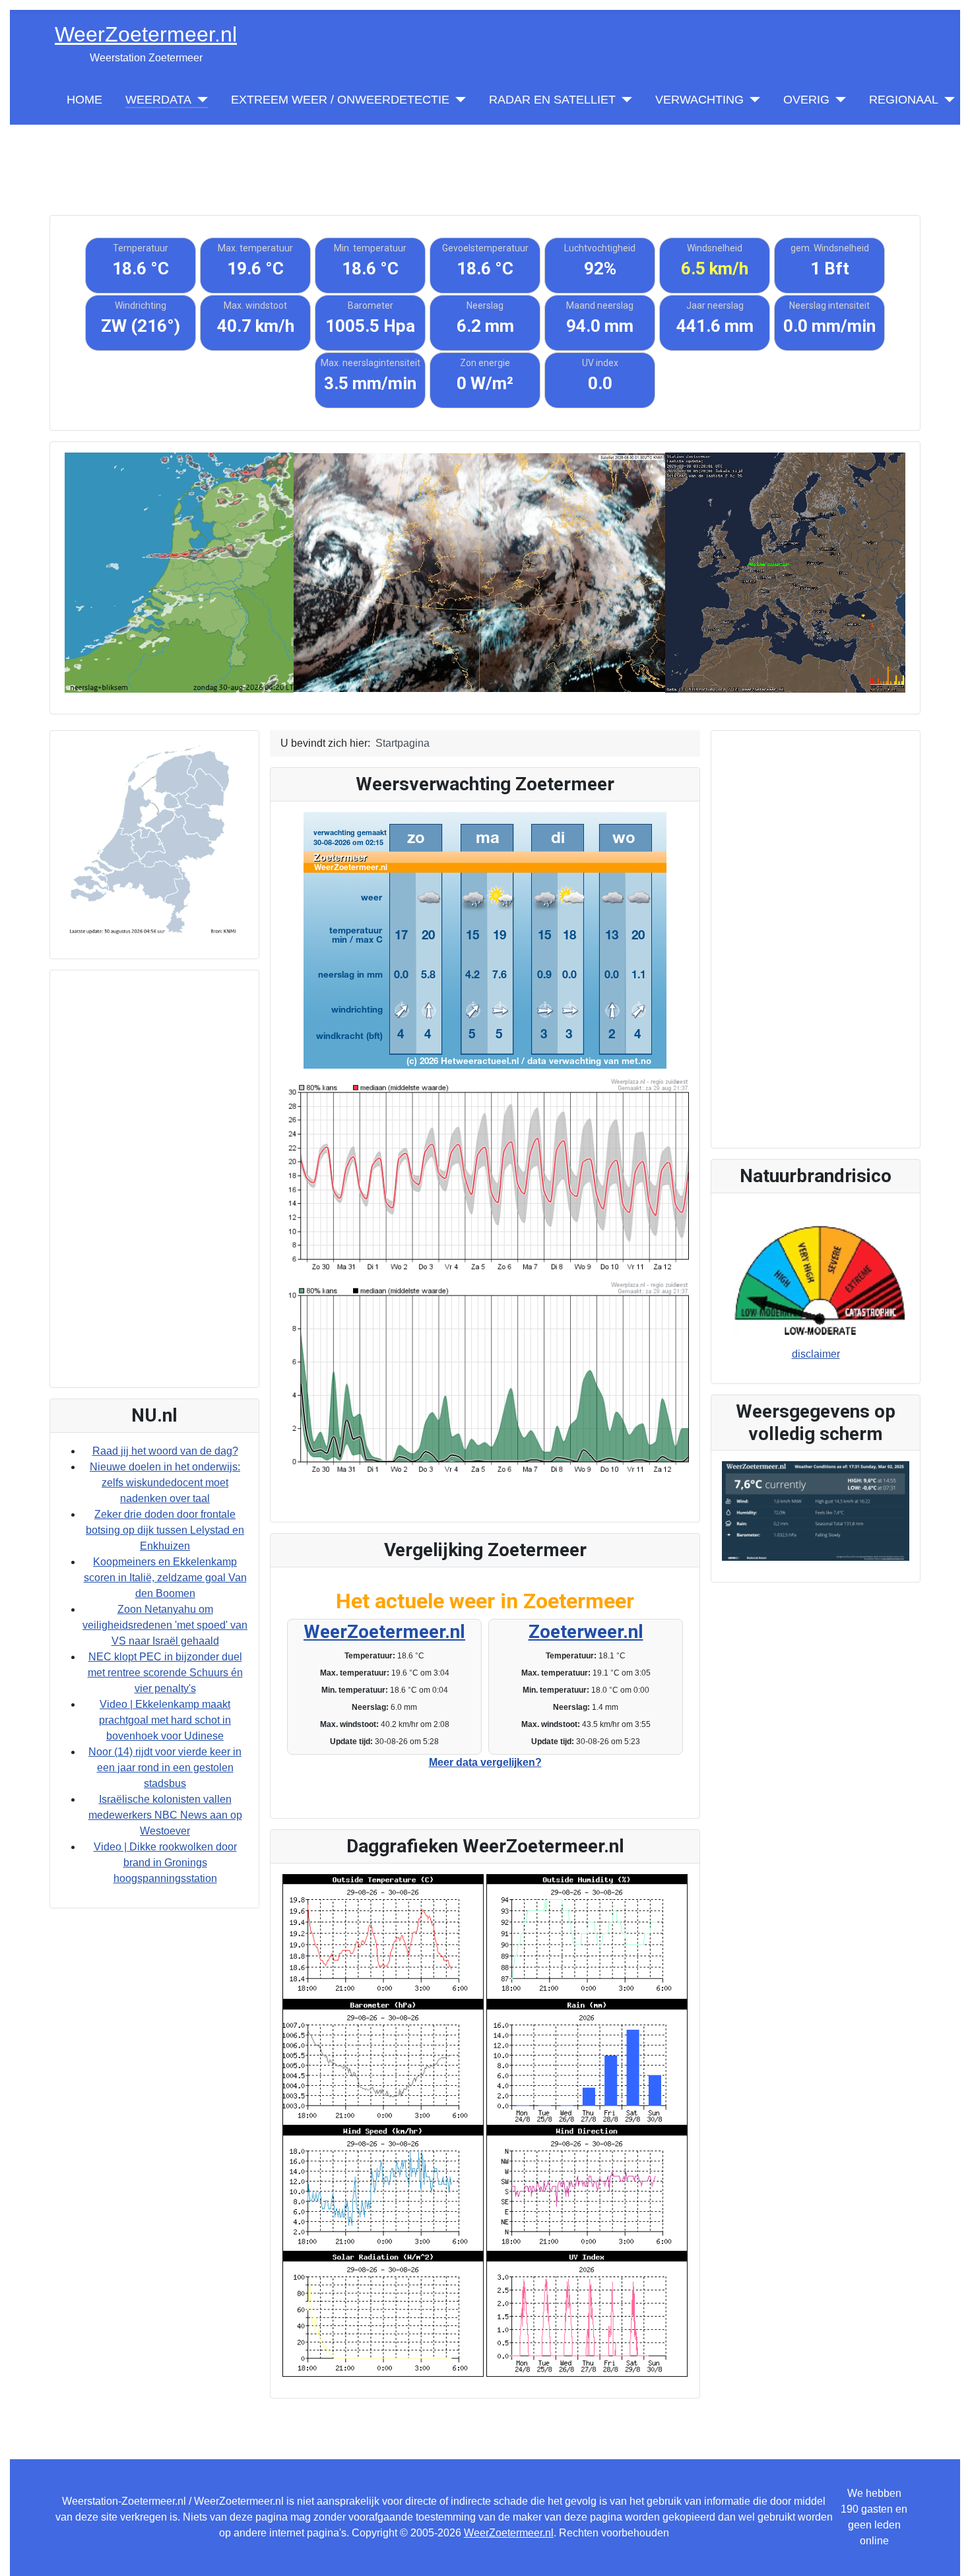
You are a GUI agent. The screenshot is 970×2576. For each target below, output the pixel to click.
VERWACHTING (699, 100)
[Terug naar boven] (947, 2552)
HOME (84, 100)
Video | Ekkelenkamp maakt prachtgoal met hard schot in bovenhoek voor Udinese (165, 1720)
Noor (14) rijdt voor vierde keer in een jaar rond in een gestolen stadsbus (165, 1768)
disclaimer (816, 1354)
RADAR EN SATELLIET (552, 100)
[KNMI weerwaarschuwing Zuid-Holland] (154, 839)
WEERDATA (158, 100)
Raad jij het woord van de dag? (165, 1451)
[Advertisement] (485, 154)
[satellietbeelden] (479, 572)
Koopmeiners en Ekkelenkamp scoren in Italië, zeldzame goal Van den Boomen (165, 1578)
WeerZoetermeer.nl (384, 1632)
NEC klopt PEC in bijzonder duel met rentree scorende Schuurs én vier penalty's (165, 1673)
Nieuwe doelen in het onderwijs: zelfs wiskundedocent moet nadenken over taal (165, 1483)
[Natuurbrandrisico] (816, 1278)
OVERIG (806, 100)
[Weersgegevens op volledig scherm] (816, 1510)
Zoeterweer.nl (586, 1632)
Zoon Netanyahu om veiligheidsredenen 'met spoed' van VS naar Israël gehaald (165, 1625)
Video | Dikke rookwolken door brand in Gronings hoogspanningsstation (165, 1863)
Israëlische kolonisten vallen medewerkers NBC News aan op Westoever (165, 1815)
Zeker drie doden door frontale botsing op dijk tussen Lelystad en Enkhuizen (165, 1530)
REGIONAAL (904, 100)
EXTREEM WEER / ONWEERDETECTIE (340, 100)
